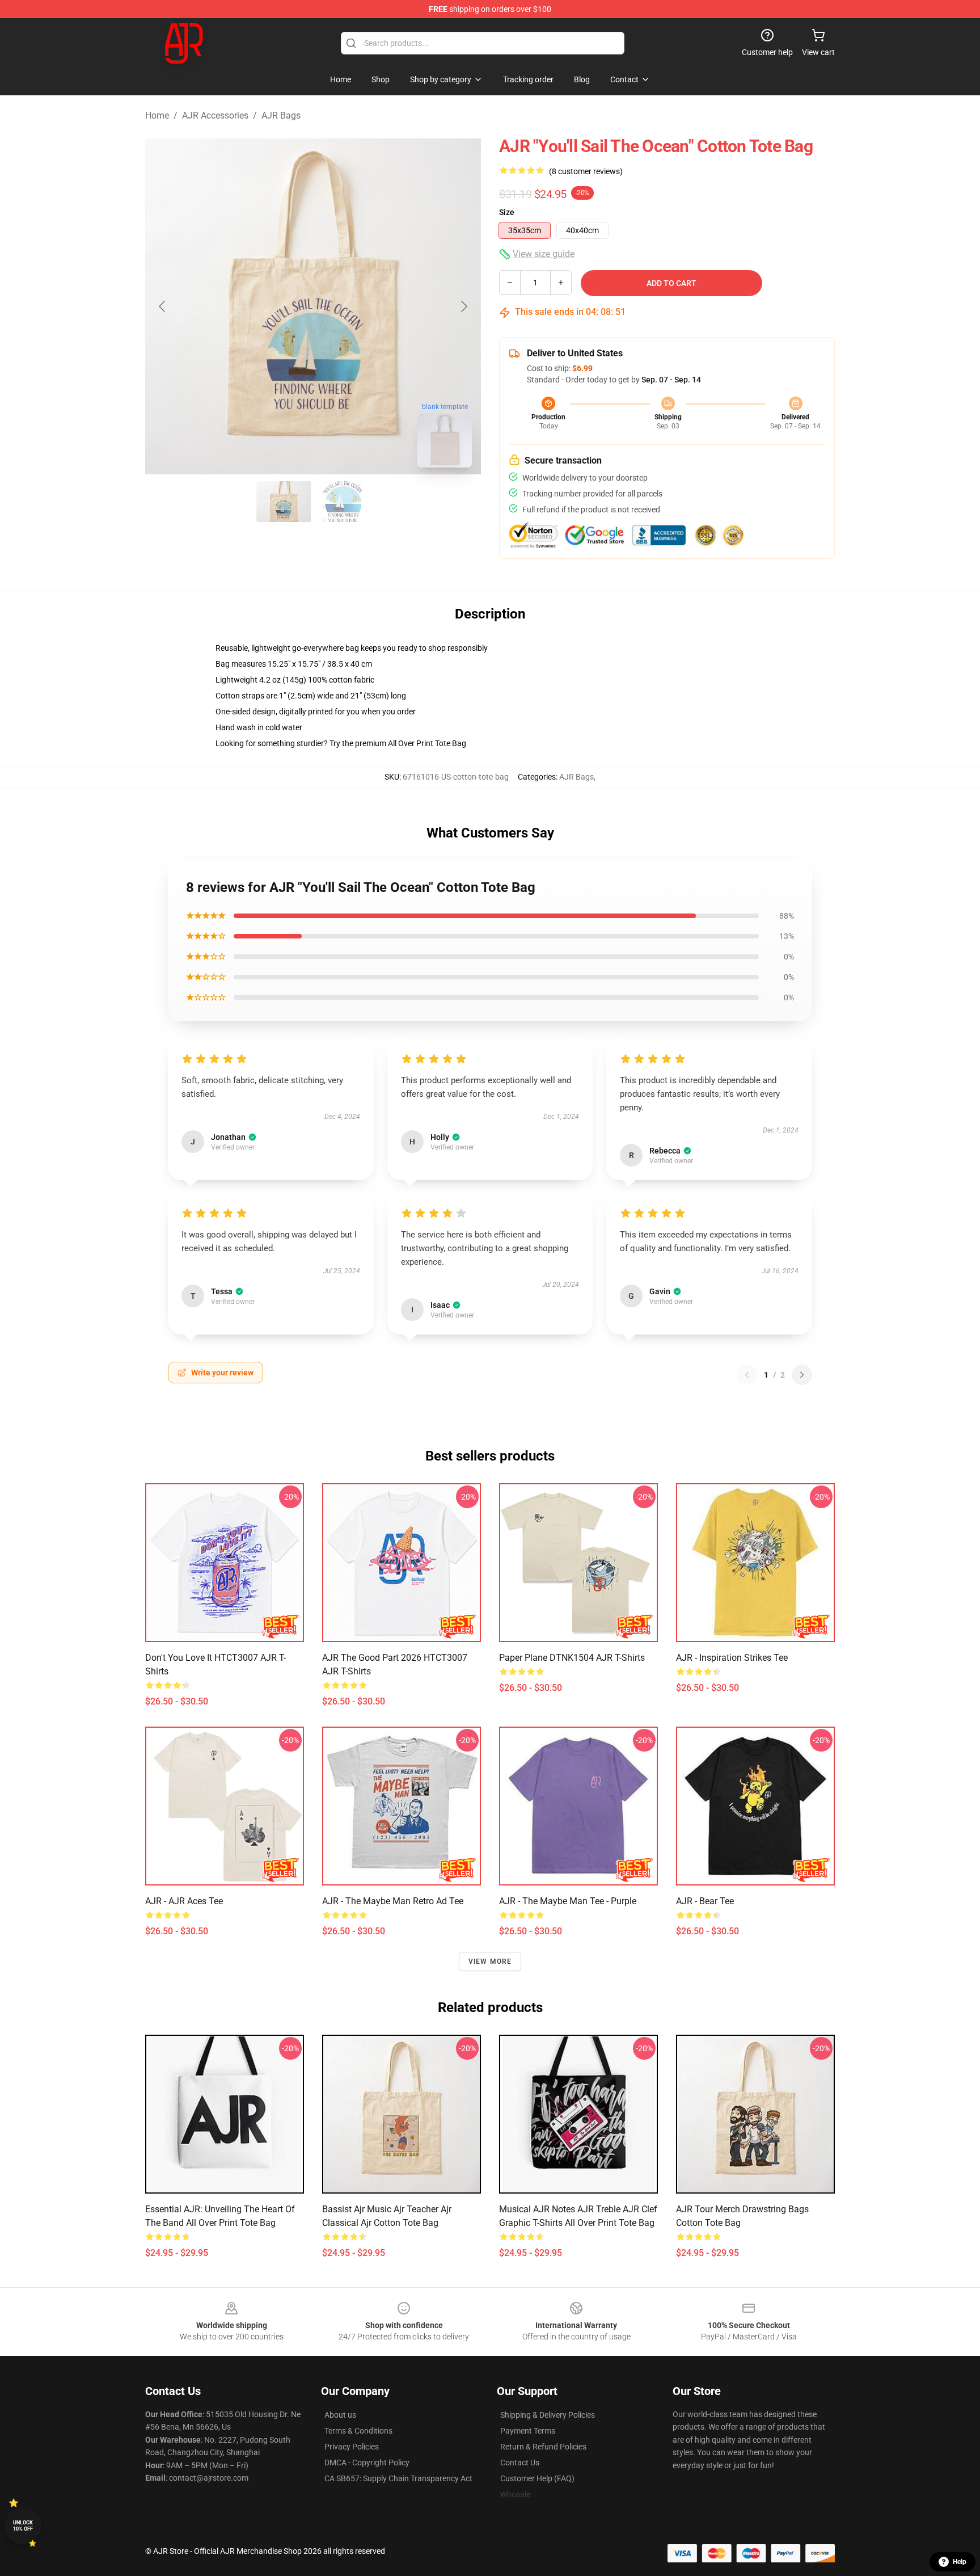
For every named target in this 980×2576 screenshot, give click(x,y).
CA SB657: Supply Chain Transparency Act (398, 2478)
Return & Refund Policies (543, 2447)
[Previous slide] (163, 306)
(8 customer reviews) (586, 171)
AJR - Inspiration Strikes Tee (732, 1658)
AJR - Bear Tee (705, 1901)
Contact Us (520, 2463)
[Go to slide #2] (343, 502)
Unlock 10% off (23, 2526)
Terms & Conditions (358, 2431)
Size (507, 212)
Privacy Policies (352, 2447)
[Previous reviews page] (747, 1375)
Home (157, 115)
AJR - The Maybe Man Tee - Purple (568, 1901)
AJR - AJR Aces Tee (184, 1901)
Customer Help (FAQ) (537, 2478)
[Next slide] (463, 306)
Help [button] (960, 2562)
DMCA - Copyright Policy (367, 2463)
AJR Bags (281, 115)
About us (340, 2415)
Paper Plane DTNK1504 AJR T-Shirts (572, 1658)
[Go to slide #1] (284, 502)
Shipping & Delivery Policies (548, 2415)
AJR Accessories (215, 115)
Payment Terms (528, 2431)
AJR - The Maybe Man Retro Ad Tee (393, 1901)
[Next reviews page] (802, 1375)
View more (490, 1962)
